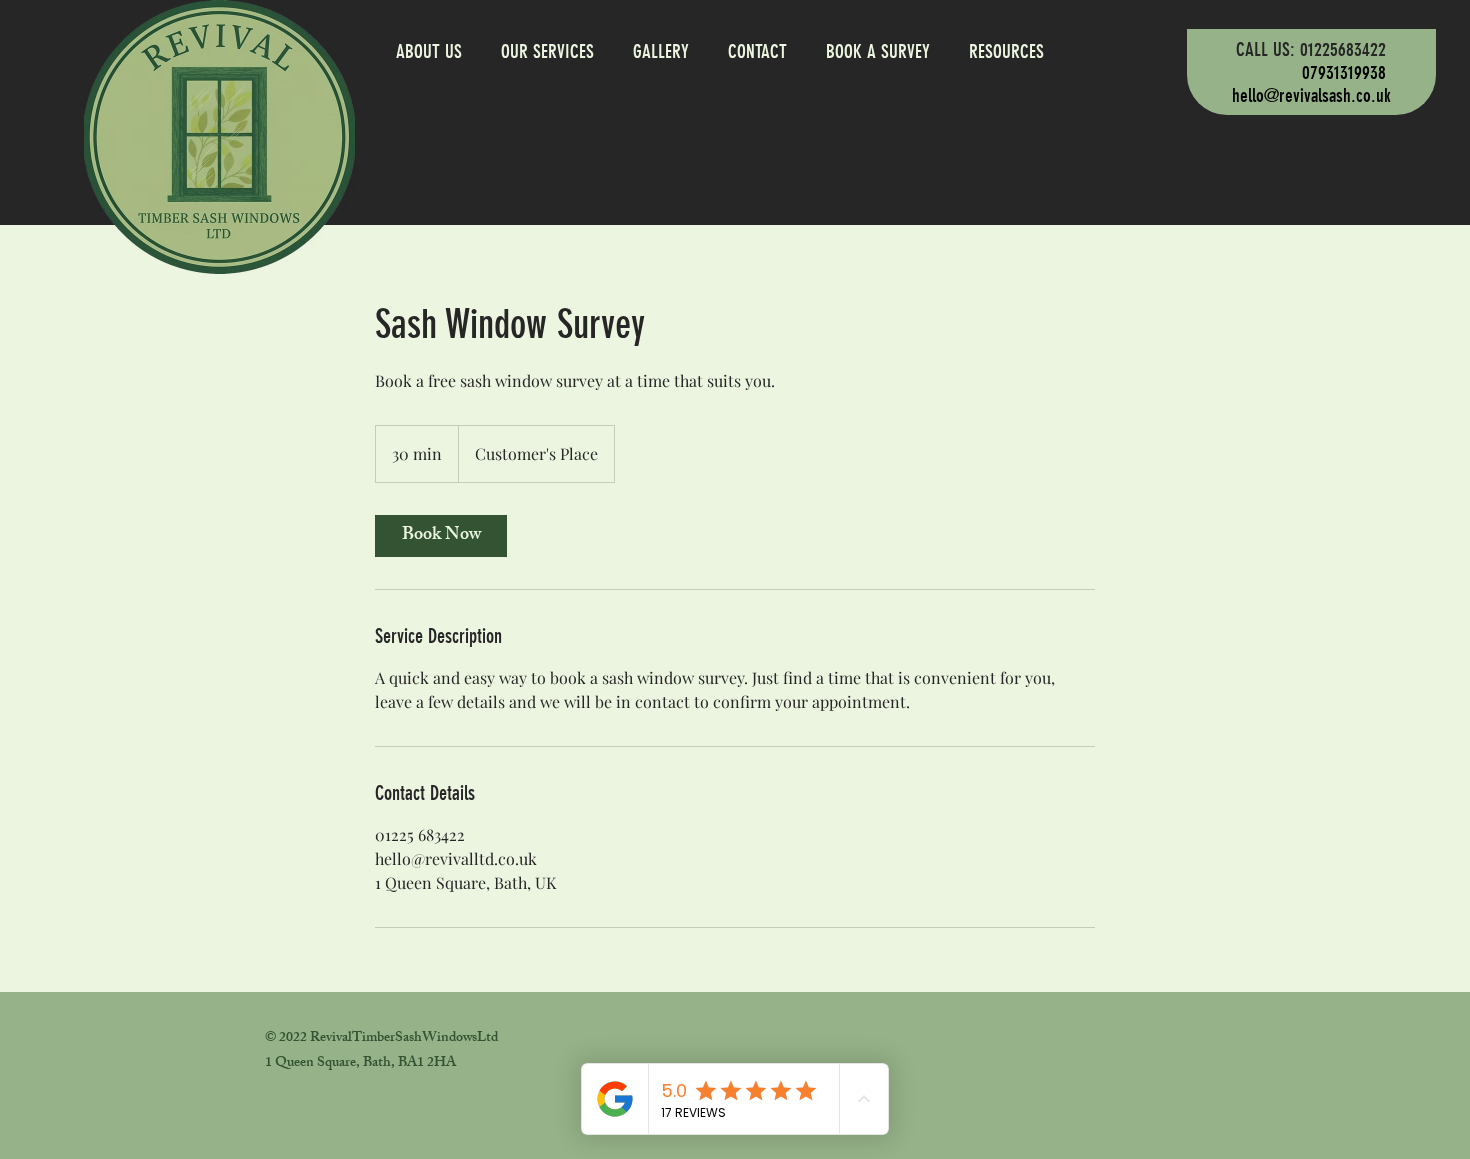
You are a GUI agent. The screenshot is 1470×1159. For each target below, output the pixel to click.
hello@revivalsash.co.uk (1311, 95)
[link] (441, 536)
